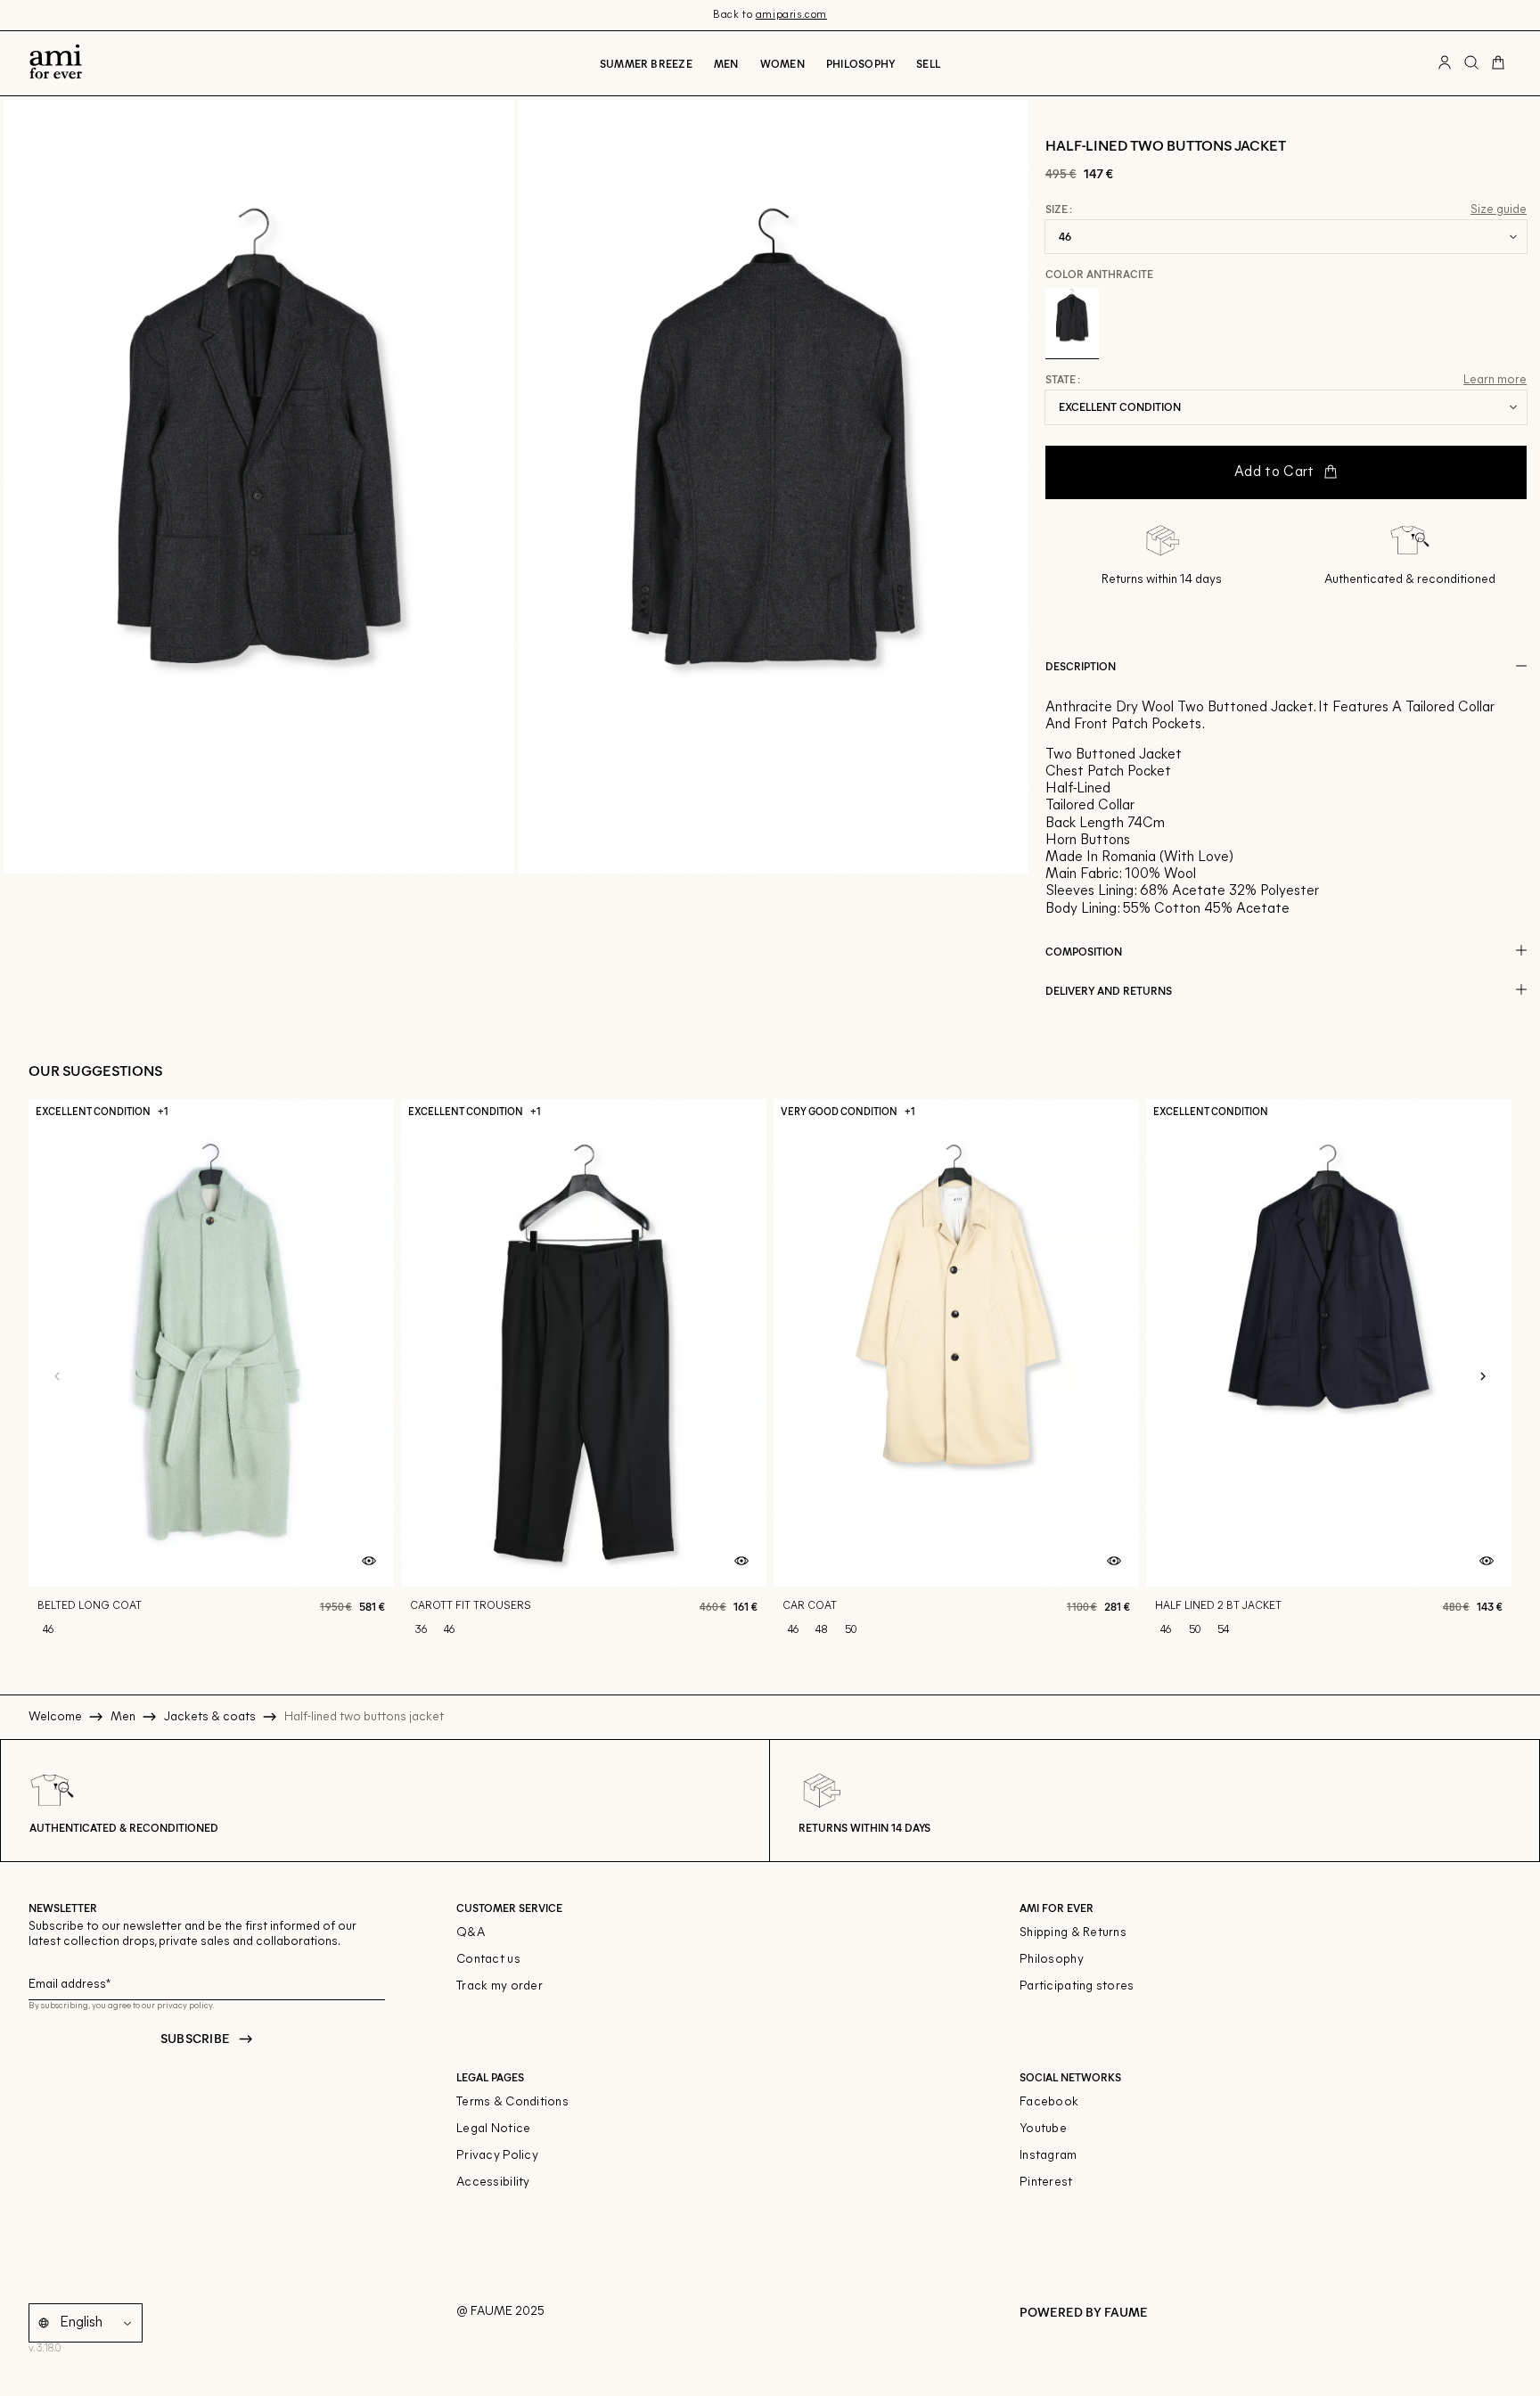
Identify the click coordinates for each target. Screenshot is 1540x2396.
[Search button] (1471, 63)
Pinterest (1046, 2183)
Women (782, 63)
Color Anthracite (1099, 274)
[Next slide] (1483, 1377)
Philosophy (860, 63)
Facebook (1049, 2102)
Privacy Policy (497, 2156)
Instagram (1049, 2156)
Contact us (488, 1960)
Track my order (500, 1986)
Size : (1059, 209)
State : (1063, 380)
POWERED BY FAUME (1084, 2312)
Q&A (471, 1933)
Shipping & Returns (1073, 1933)
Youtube (1043, 2129)
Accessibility (493, 2183)
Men (726, 63)
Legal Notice (493, 2129)
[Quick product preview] (369, 1562)
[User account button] (1445, 63)
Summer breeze (646, 63)
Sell (928, 63)
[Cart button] (1498, 63)
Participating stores (1077, 1986)
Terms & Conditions (512, 2102)
